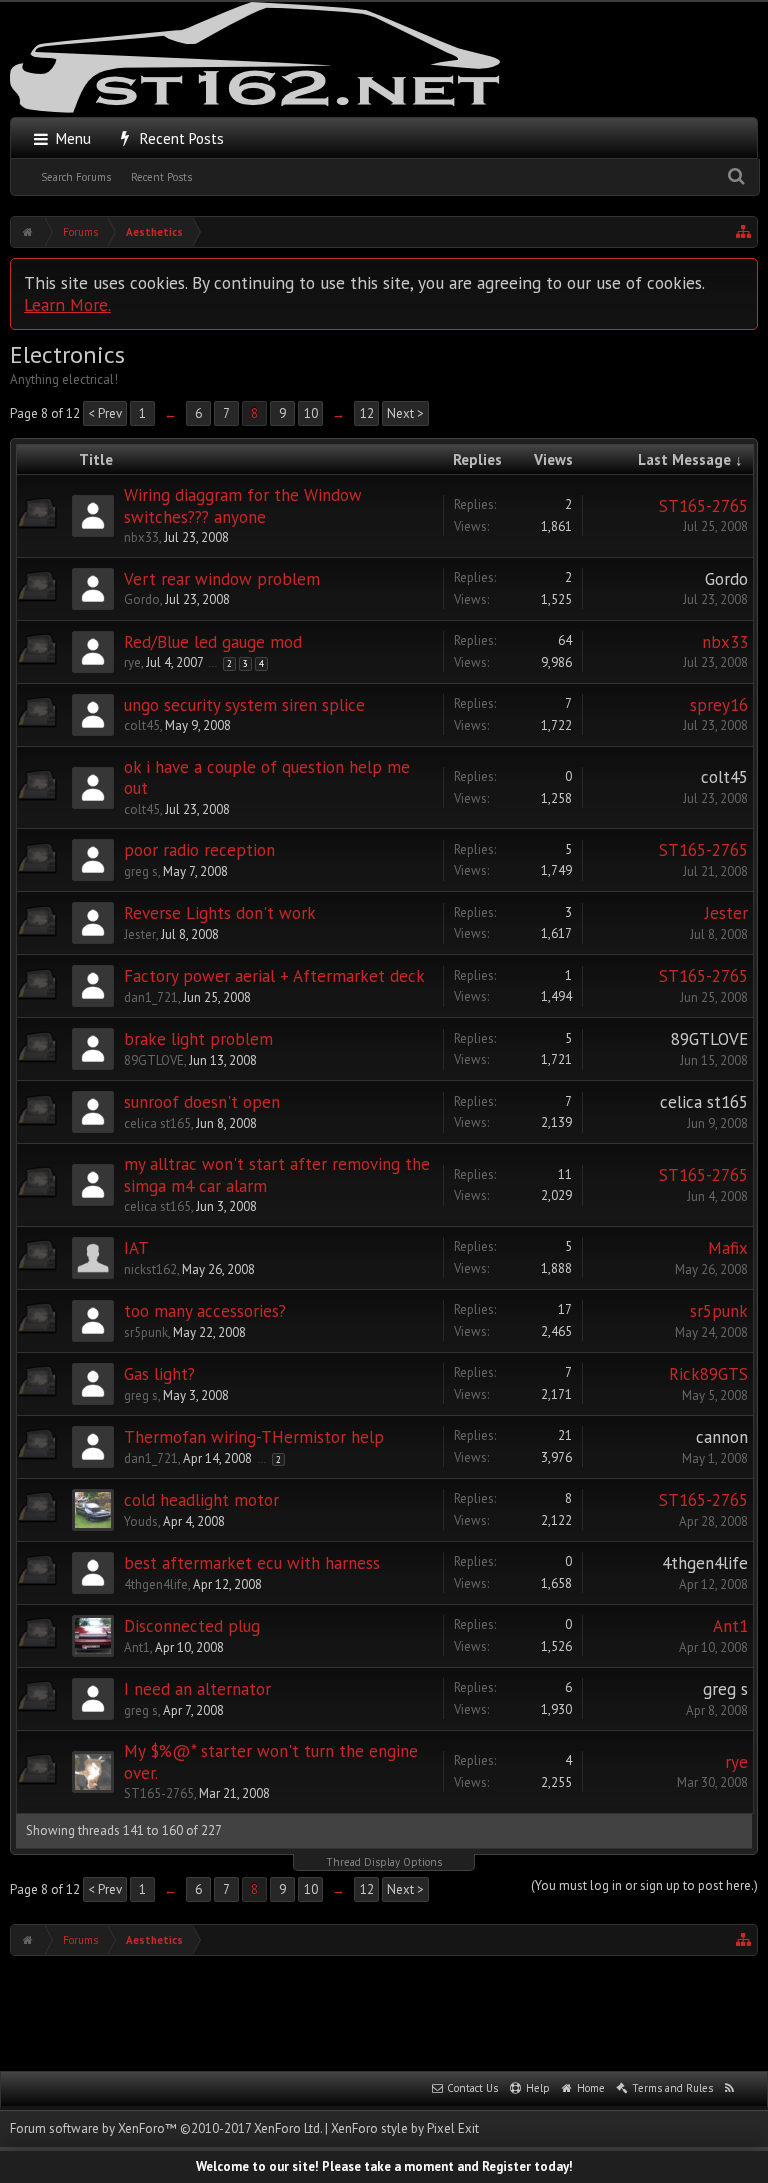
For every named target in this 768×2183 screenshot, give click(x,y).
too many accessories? (205, 1311)
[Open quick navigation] (744, 232)
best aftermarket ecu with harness (252, 1563)
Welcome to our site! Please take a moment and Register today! (384, 2166)
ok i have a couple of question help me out (267, 778)
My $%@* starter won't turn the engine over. (271, 1762)
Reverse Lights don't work (220, 913)
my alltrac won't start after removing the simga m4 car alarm (277, 1175)
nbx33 (141, 537)
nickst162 (150, 1269)
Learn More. (67, 304)
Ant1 (137, 1647)
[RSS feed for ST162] (730, 2089)
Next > (405, 413)
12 (367, 413)
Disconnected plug (192, 1626)
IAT (136, 1248)
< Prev (105, 413)
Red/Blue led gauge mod (213, 642)
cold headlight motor (201, 1500)
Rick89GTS (708, 1374)
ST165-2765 (703, 506)
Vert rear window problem (222, 579)
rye (132, 662)
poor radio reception (199, 850)
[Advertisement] (384, 2011)
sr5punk (146, 1332)
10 (311, 413)
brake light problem (198, 1039)
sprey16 (719, 705)
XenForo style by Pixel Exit (405, 2128)
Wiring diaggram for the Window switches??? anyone (243, 506)
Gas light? (159, 1374)
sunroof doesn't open (202, 1102)
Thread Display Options (384, 1862)
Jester (140, 934)
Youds (141, 1521)
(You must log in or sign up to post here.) (644, 1885)
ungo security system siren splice (244, 705)
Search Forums (76, 177)
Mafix (728, 1248)
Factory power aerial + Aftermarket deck (274, 976)
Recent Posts (161, 177)
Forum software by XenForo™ (166, 2128)
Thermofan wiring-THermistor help (254, 1437)
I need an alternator (197, 1689)
